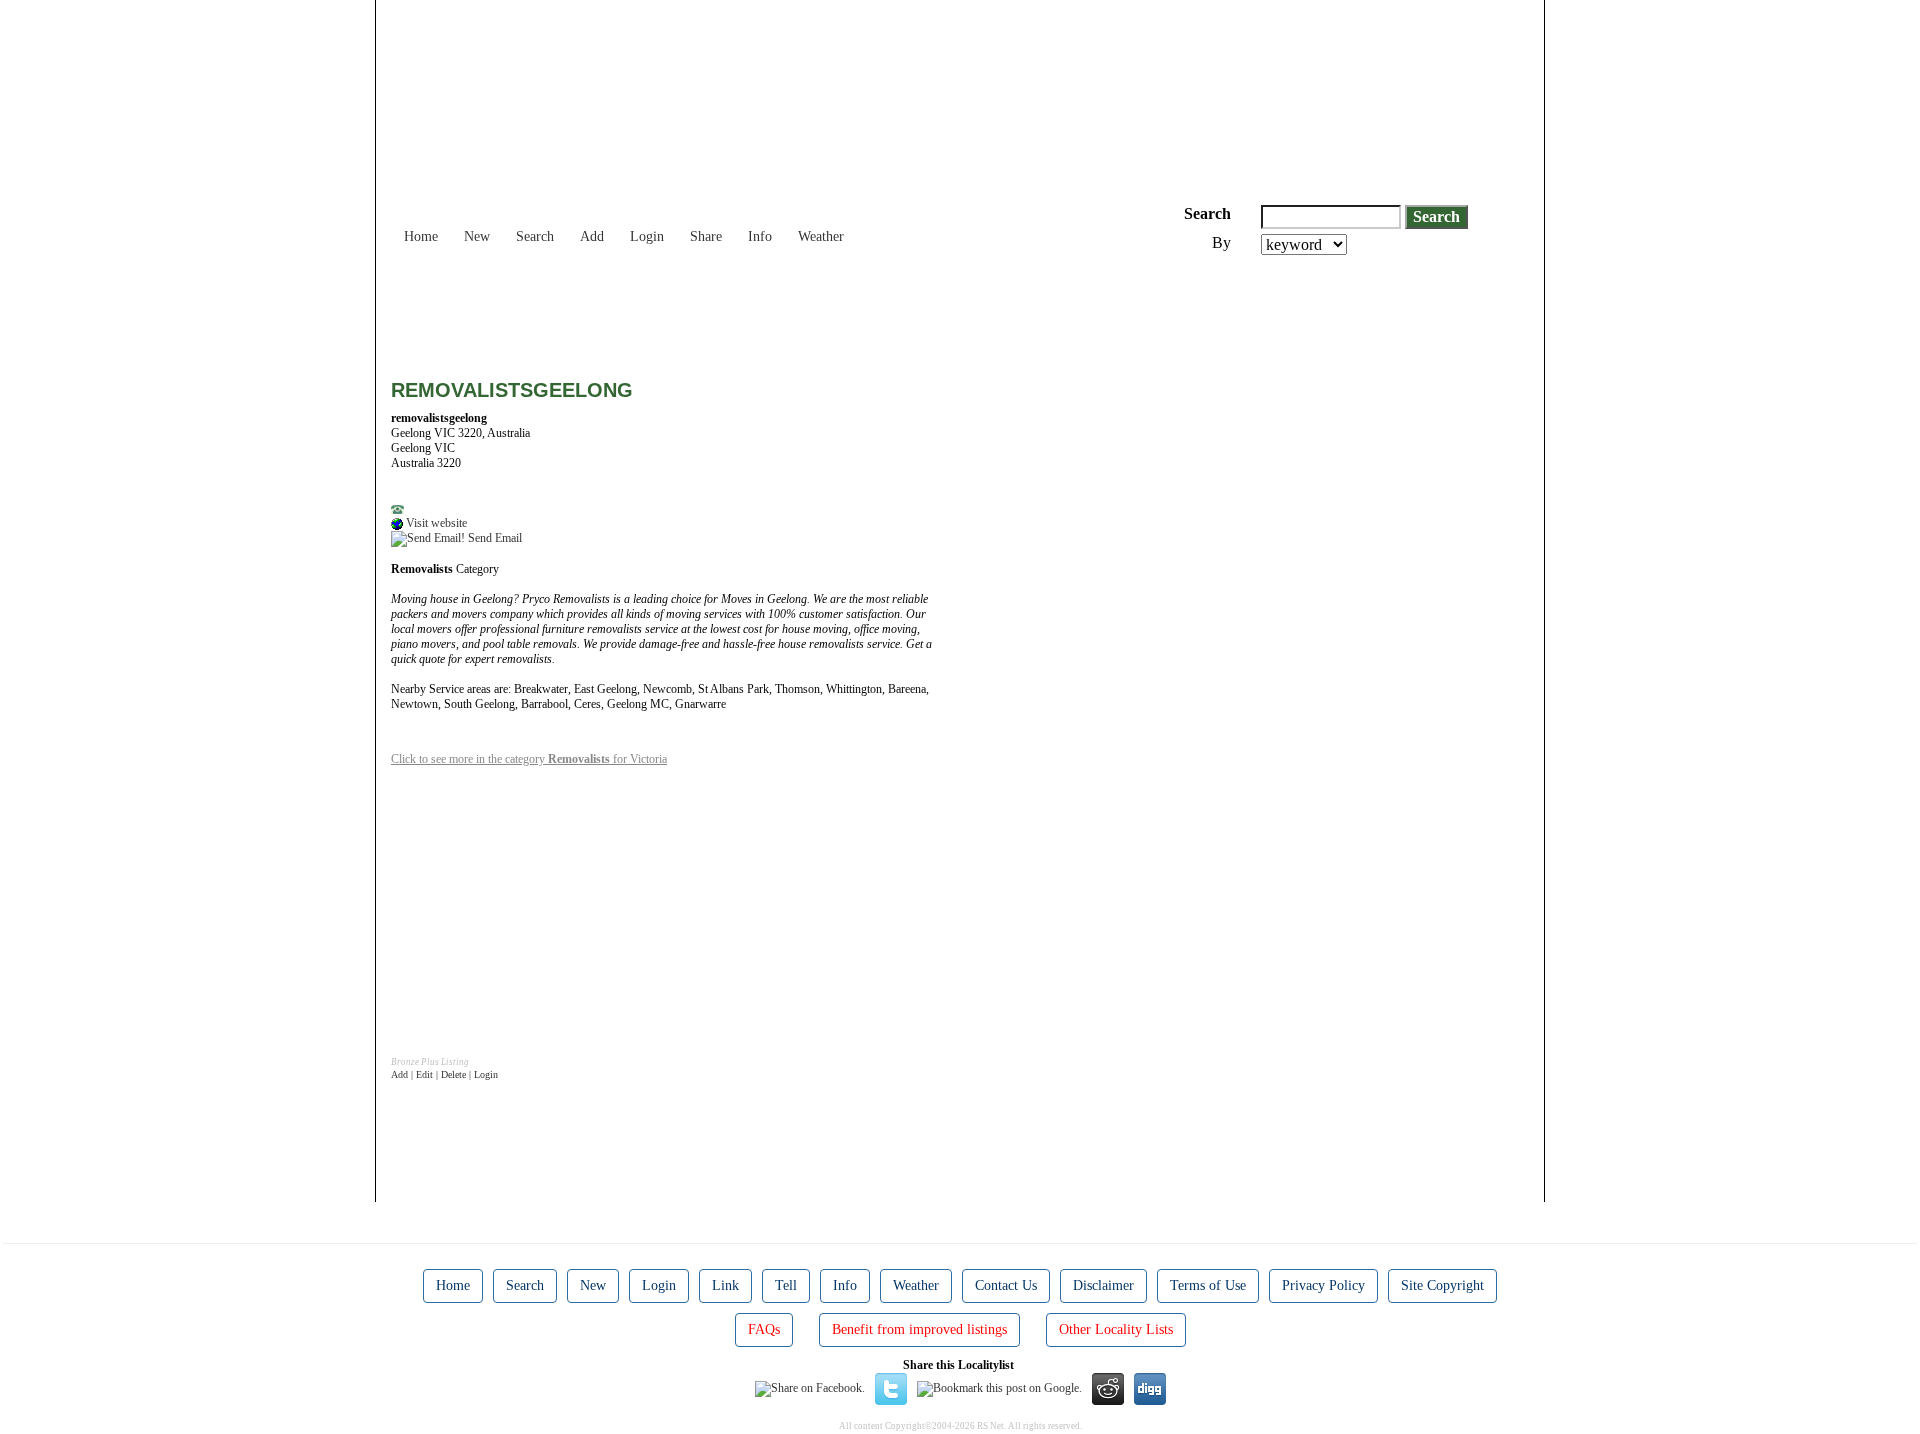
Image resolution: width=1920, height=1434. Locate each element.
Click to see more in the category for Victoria (529, 759)
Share (706, 236)
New (477, 236)
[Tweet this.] (891, 1388)
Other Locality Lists (1116, 1329)
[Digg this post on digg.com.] (1150, 1388)
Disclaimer (1103, 1285)
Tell (786, 1285)
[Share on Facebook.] (810, 1388)
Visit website (435, 523)
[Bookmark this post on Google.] (999, 1388)
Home (421, 236)
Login (647, 236)
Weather (821, 236)
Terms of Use (1208, 1285)
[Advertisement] (755, 310)
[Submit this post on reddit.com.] (1108, 1388)
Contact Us (1006, 1285)
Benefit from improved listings (919, 1329)
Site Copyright (1442, 1285)
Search (535, 236)
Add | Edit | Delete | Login (444, 1074)
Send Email (493, 538)
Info (760, 236)
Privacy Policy (1323, 1285)
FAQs (764, 1329)
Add (592, 236)
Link (725, 1285)
